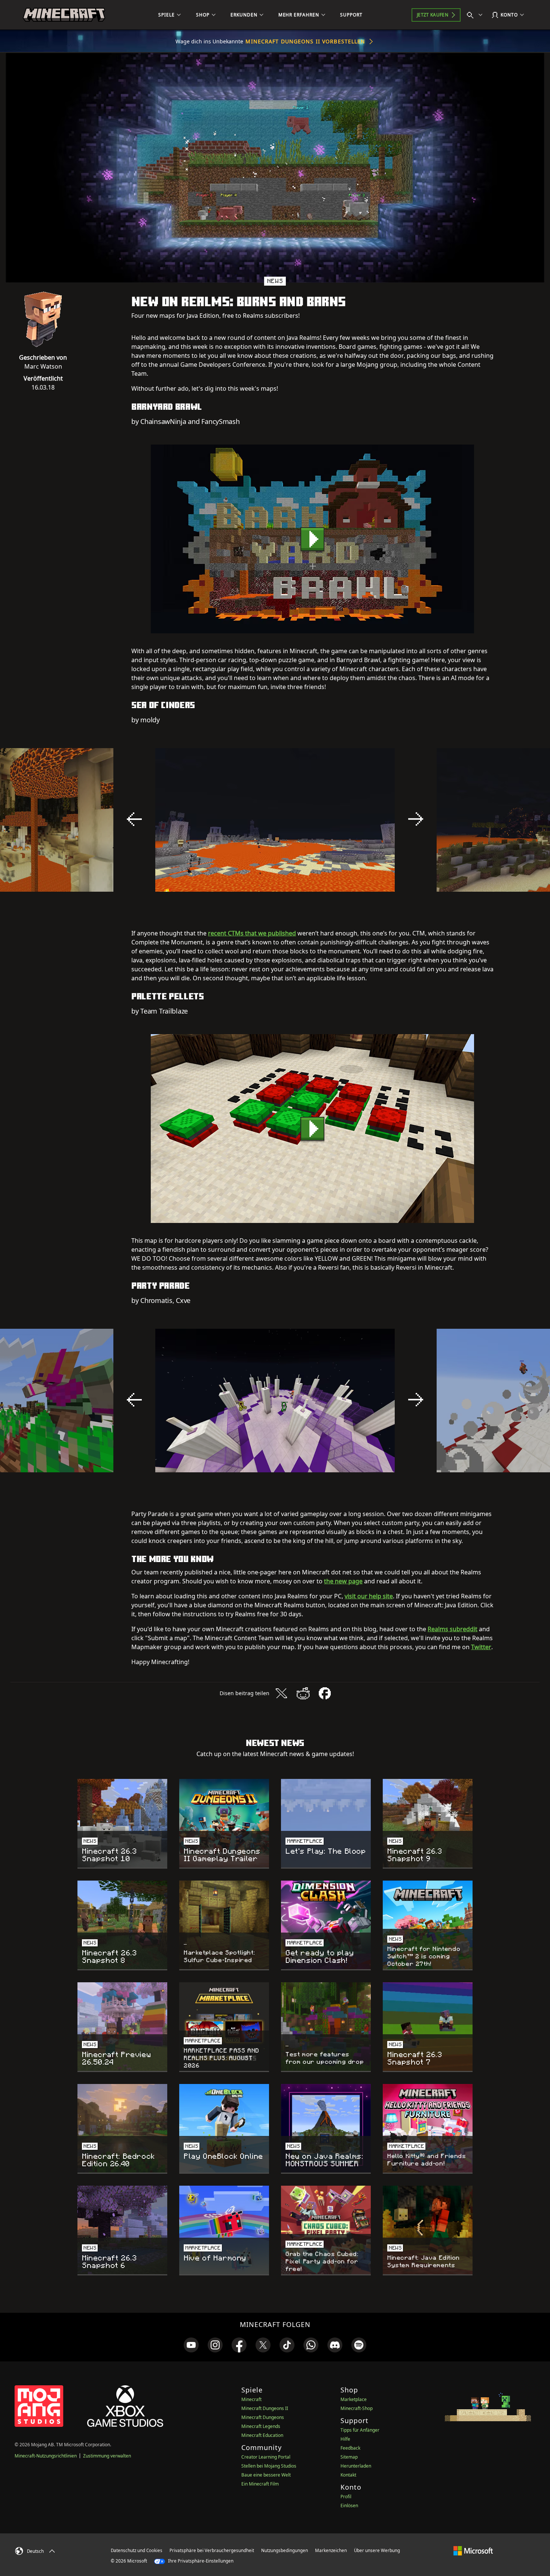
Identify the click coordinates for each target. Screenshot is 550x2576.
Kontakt (348, 2475)
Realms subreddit (453, 1629)
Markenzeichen (331, 2550)
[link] (191, 2345)
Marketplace (354, 2399)
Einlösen (349, 2506)
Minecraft (251, 2399)
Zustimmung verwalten (107, 2456)
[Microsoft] (473, 2550)
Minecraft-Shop (357, 2408)
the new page (343, 1581)
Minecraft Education (262, 2435)
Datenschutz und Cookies (137, 2550)
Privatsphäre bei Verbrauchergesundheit (212, 2550)
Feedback (350, 2448)
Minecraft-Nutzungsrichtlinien (46, 2456)
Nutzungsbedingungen (285, 2550)
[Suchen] (476, 15)
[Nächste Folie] (416, 819)
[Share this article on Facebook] (325, 1693)
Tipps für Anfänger (360, 2430)
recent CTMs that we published (252, 933)
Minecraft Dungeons (263, 2417)
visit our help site (369, 1596)
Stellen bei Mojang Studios (269, 2466)
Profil (346, 2497)
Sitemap (349, 2457)
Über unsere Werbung (377, 2550)
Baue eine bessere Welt (266, 2475)
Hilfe (345, 2439)
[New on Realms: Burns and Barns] (312, 539)
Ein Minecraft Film (260, 2484)
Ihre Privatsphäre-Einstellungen (200, 2561)
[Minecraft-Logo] (64, 15)
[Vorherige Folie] (134, 819)
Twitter (481, 1647)
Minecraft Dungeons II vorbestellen (305, 41)
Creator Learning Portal (266, 2457)
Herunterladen (356, 2466)
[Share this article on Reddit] (303, 1693)
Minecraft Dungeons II (265, 2408)
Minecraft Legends (261, 2426)
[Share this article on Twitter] (281, 1693)
